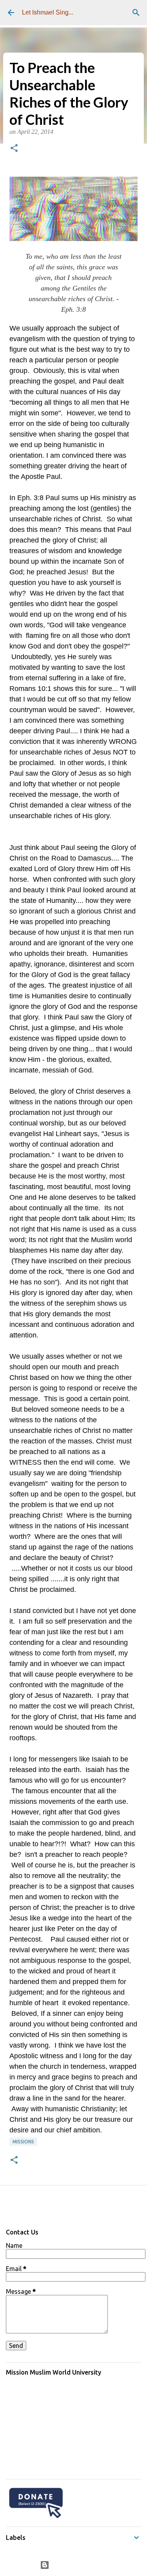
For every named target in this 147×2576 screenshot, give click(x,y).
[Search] (136, 13)
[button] (14, 149)
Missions (23, 2142)
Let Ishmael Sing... (48, 12)
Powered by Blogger (78, 2565)
